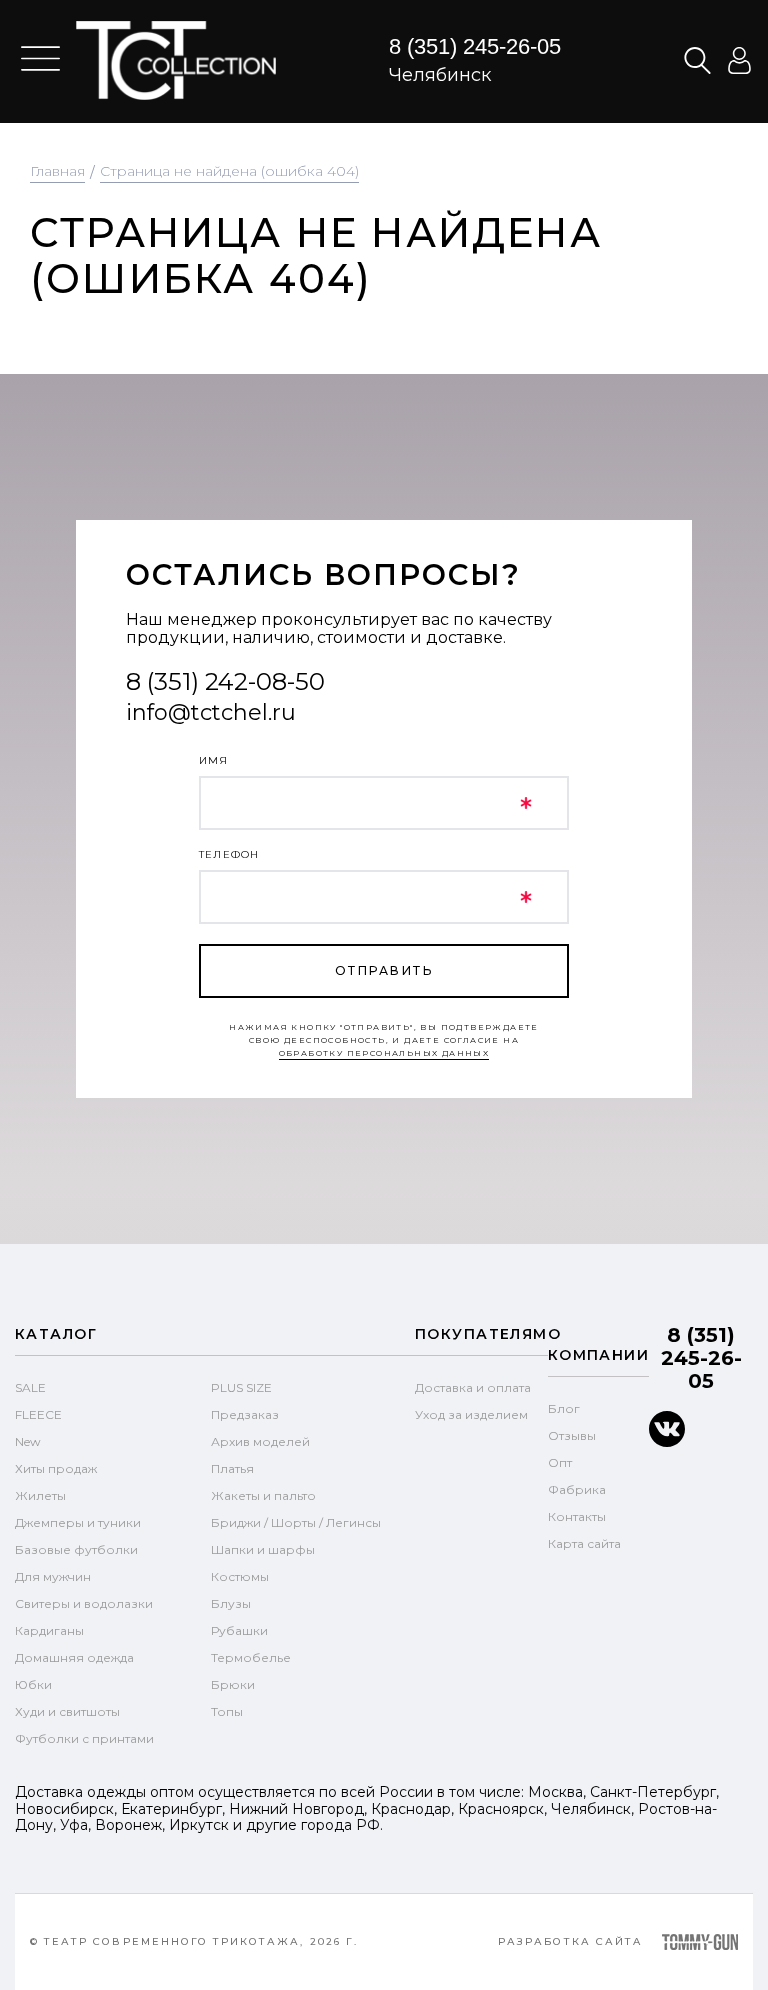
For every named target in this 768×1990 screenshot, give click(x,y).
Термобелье (251, 1657)
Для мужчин (53, 1576)
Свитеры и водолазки (84, 1603)
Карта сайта (584, 1543)
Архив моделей (260, 1441)
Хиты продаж (56, 1468)
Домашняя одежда (74, 1657)
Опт (560, 1462)
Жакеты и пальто (263, 1495)
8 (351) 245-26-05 (475, 46)
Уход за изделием (471, 1414)
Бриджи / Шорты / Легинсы (296, 1522)
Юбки (33, 1684)
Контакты (577, 1516)
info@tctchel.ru (211, 712)
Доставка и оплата (473, 1387)
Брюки (233, 1684)
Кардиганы (49, 1630)
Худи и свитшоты (67, 1711)
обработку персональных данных (384, 1053)
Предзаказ (245, 1414)
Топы (227, 1711)
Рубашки (239, 1630)
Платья (232, 1468)
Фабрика (577, 1489)
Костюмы (240, 1576)
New (28, 1441)
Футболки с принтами (84, 1738)
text (176, 60)
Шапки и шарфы (263, 1549)
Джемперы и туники (78, 1522)
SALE (30, 1387)
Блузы (231, 1603)
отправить (384, 970)
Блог (564, 1408)
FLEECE (38, 1414)
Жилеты (40, 1495)
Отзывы (572, 1435)
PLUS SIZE (241, 1387)
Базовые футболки (76, 1549)
